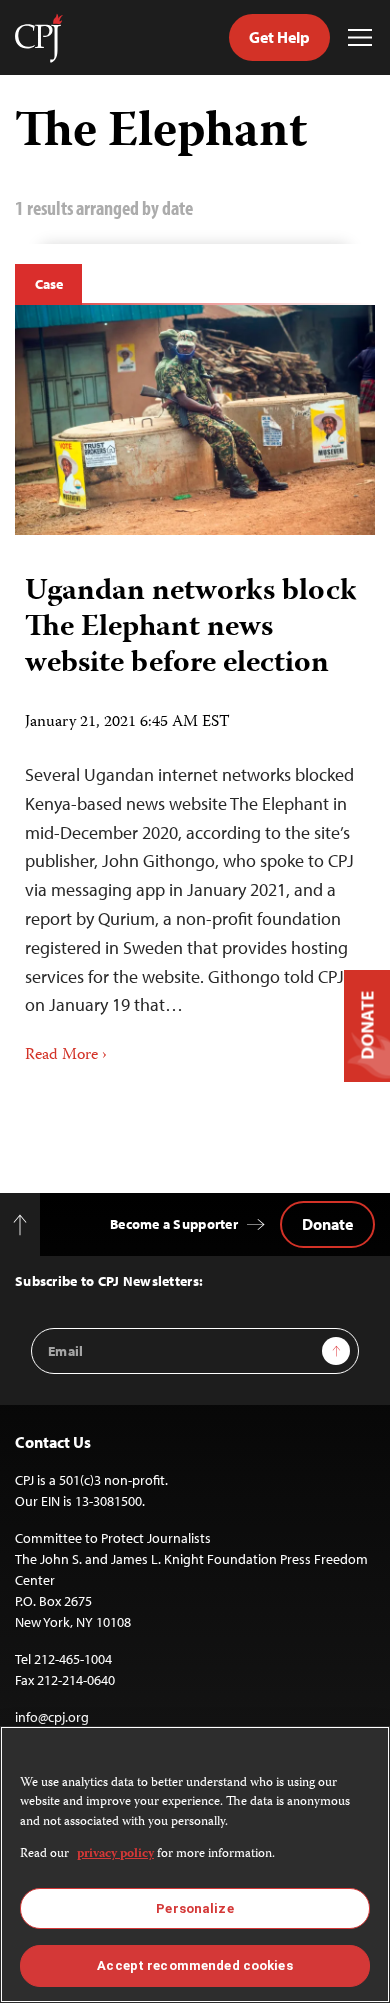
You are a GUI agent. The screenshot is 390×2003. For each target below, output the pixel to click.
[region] (195, 1864)
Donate (327, 1224)
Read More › (66, 1056)
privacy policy (115, 1854)
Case (48, 284)
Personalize (194, 1908)
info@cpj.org (52, 1717)
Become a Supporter (174, 1224)
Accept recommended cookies (194, 1965)
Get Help (279, 37)
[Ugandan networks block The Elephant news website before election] (195, 420)
